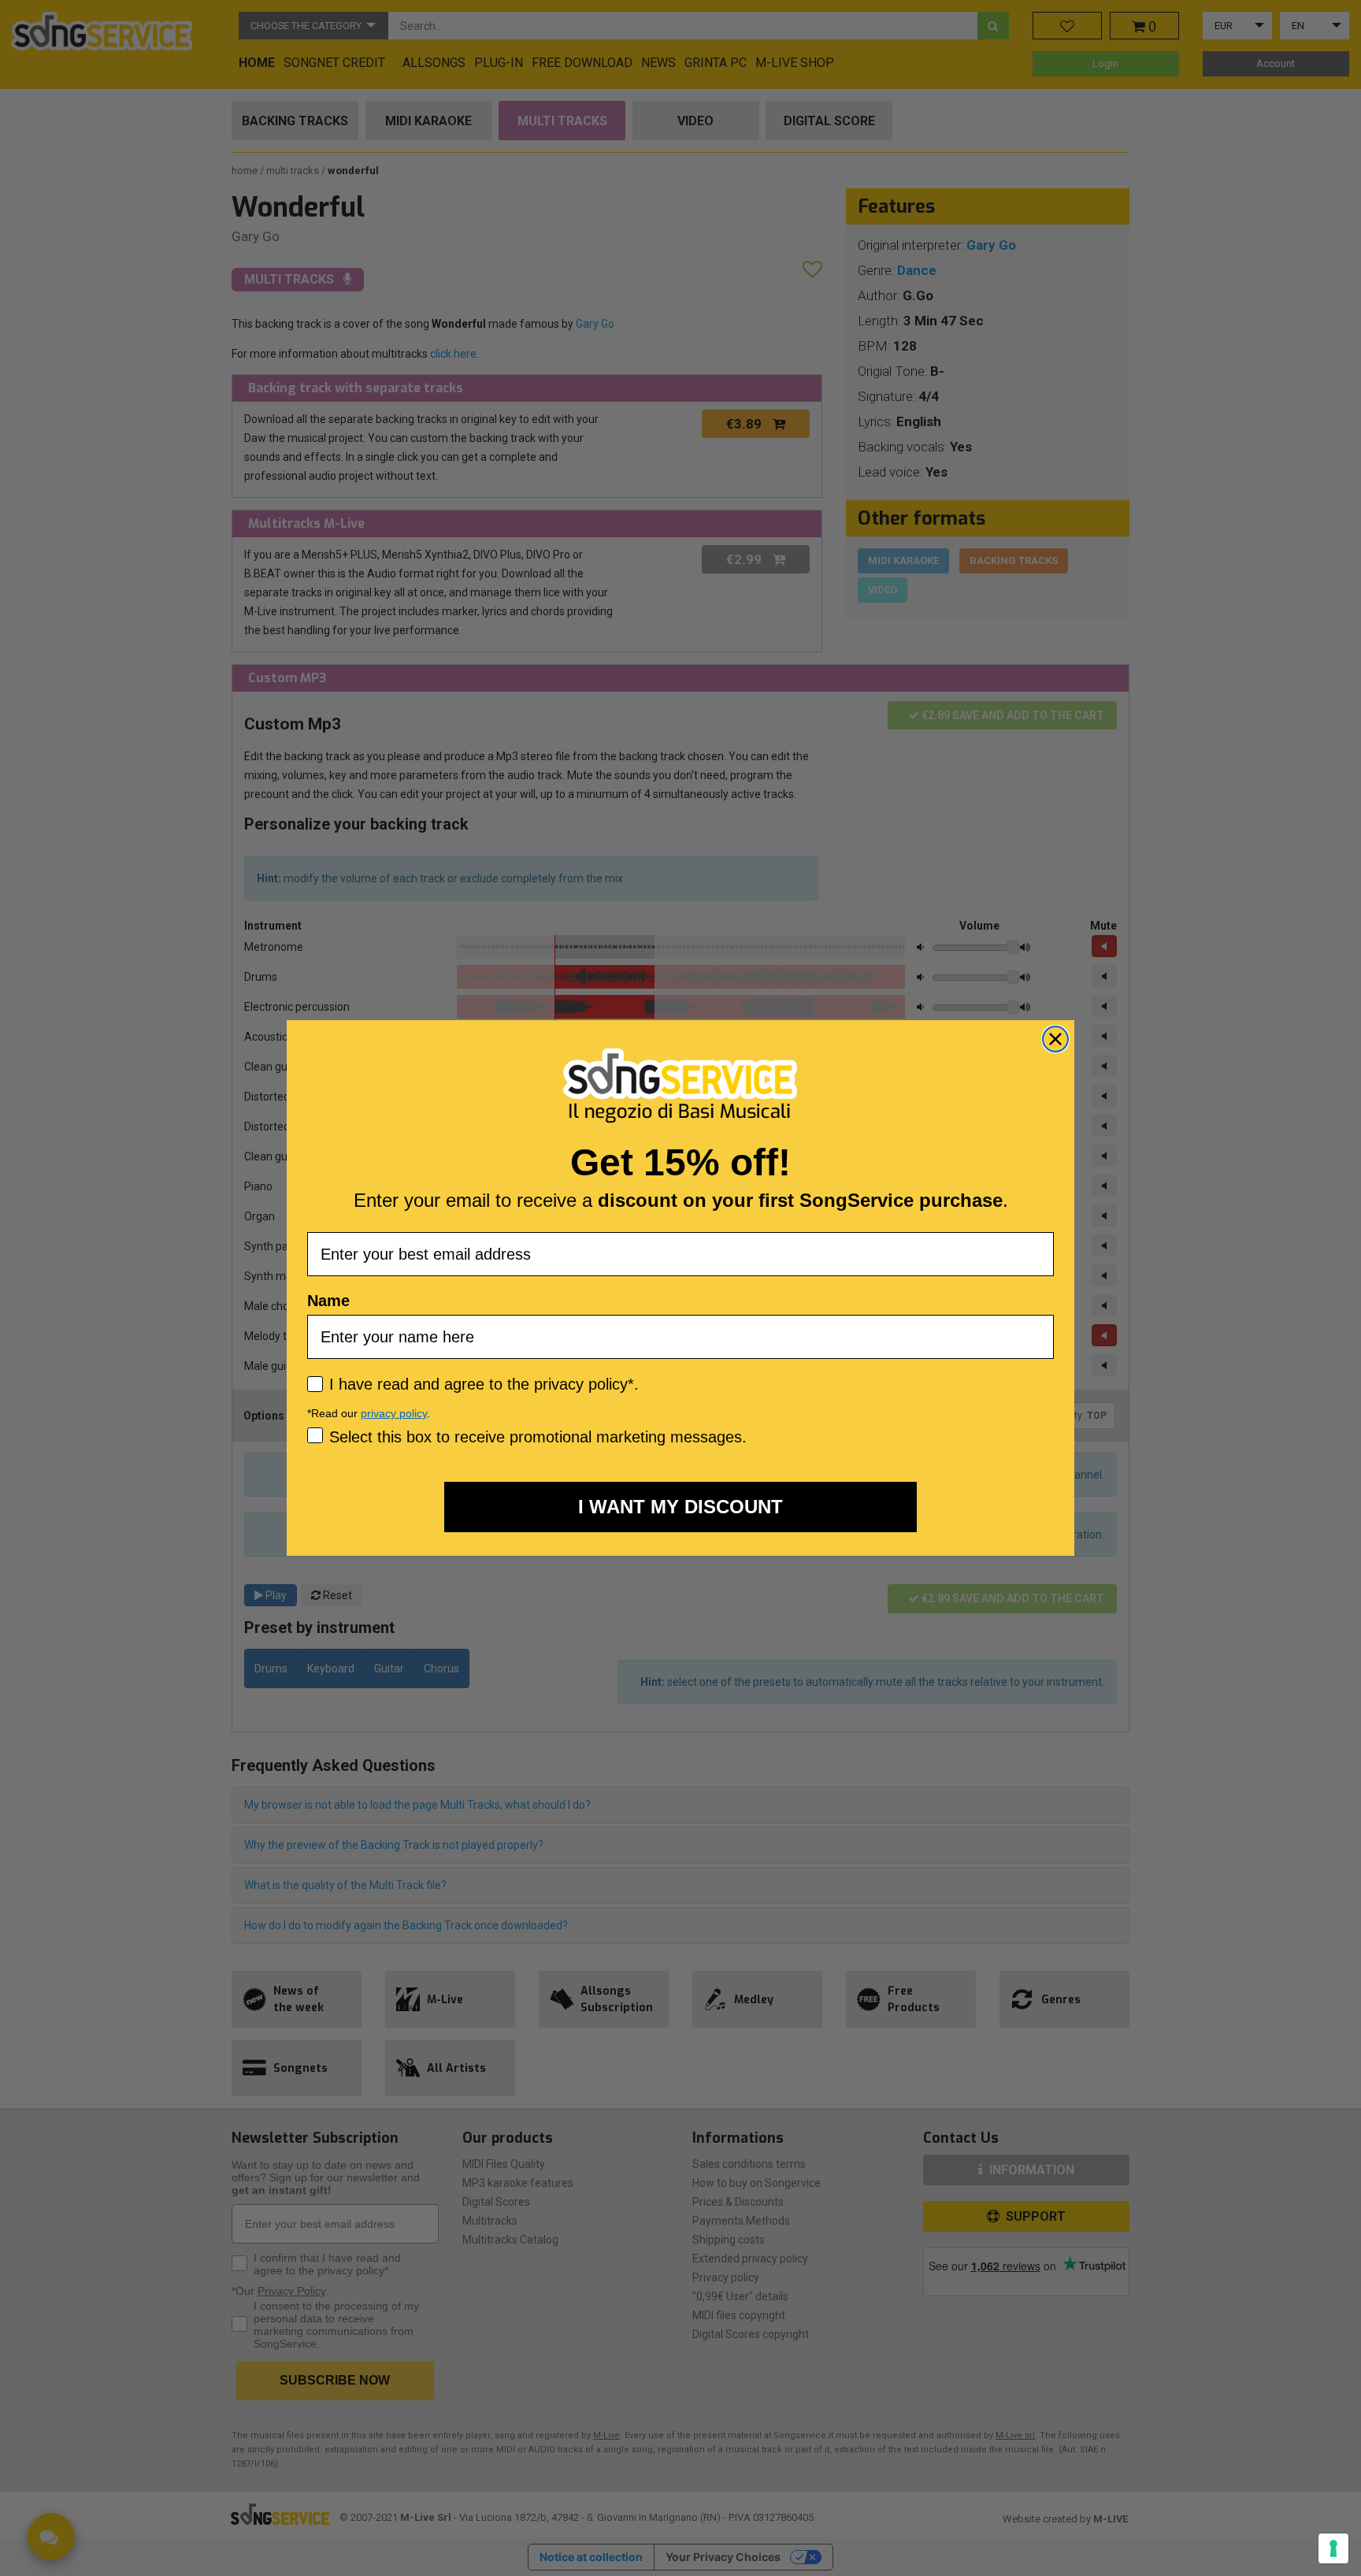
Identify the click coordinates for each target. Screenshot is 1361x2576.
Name (328, 1301)
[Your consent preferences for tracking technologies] (1333, 2548)
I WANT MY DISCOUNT (680, 1507)
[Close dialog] (1055, 1039)
